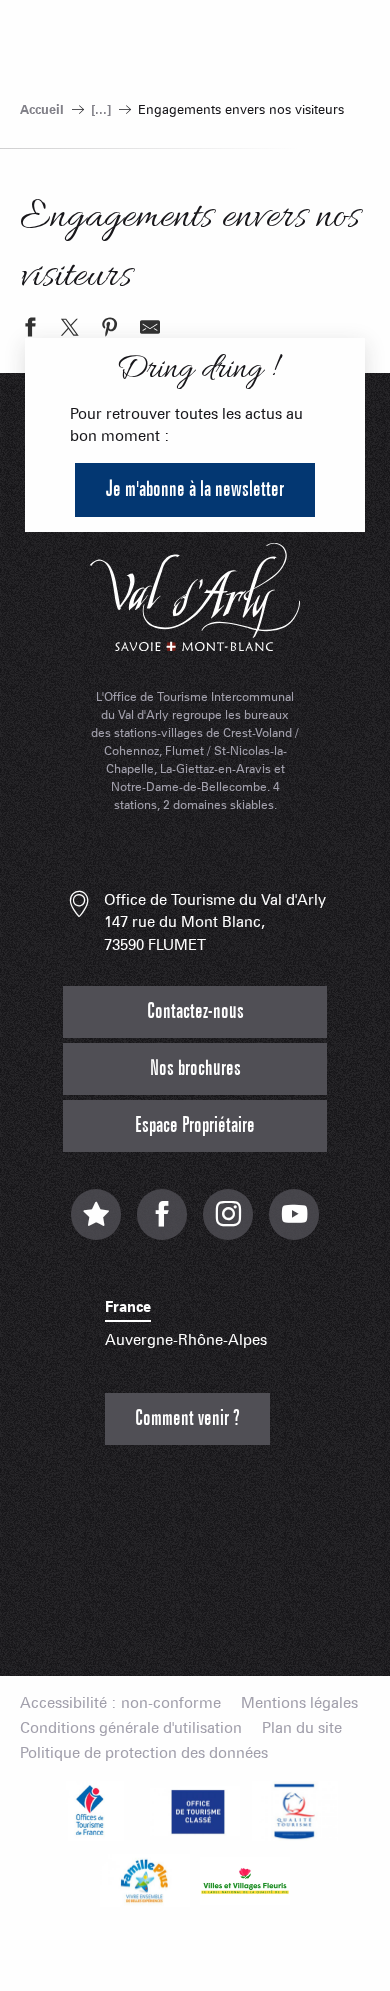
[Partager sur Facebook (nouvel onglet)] (30, 330)
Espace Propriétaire (195, 1125)
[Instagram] (228, 1224)
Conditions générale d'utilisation (131, 1728)
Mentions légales (299, 1703)
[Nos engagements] (195, 1811)
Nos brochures (195, 1068)
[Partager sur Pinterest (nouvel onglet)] (110, 330)
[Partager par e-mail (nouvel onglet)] (150, 330)
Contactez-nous (195, 1011)
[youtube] (294, 1224)
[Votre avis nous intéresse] (96, 1224)
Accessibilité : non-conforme (120, 1703)
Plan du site (302, 1728)
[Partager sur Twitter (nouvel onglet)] (70, 330)
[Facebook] (162, 1224)
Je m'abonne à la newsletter (195, 489)
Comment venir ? (187, 1418)
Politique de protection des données (144, 1753)
